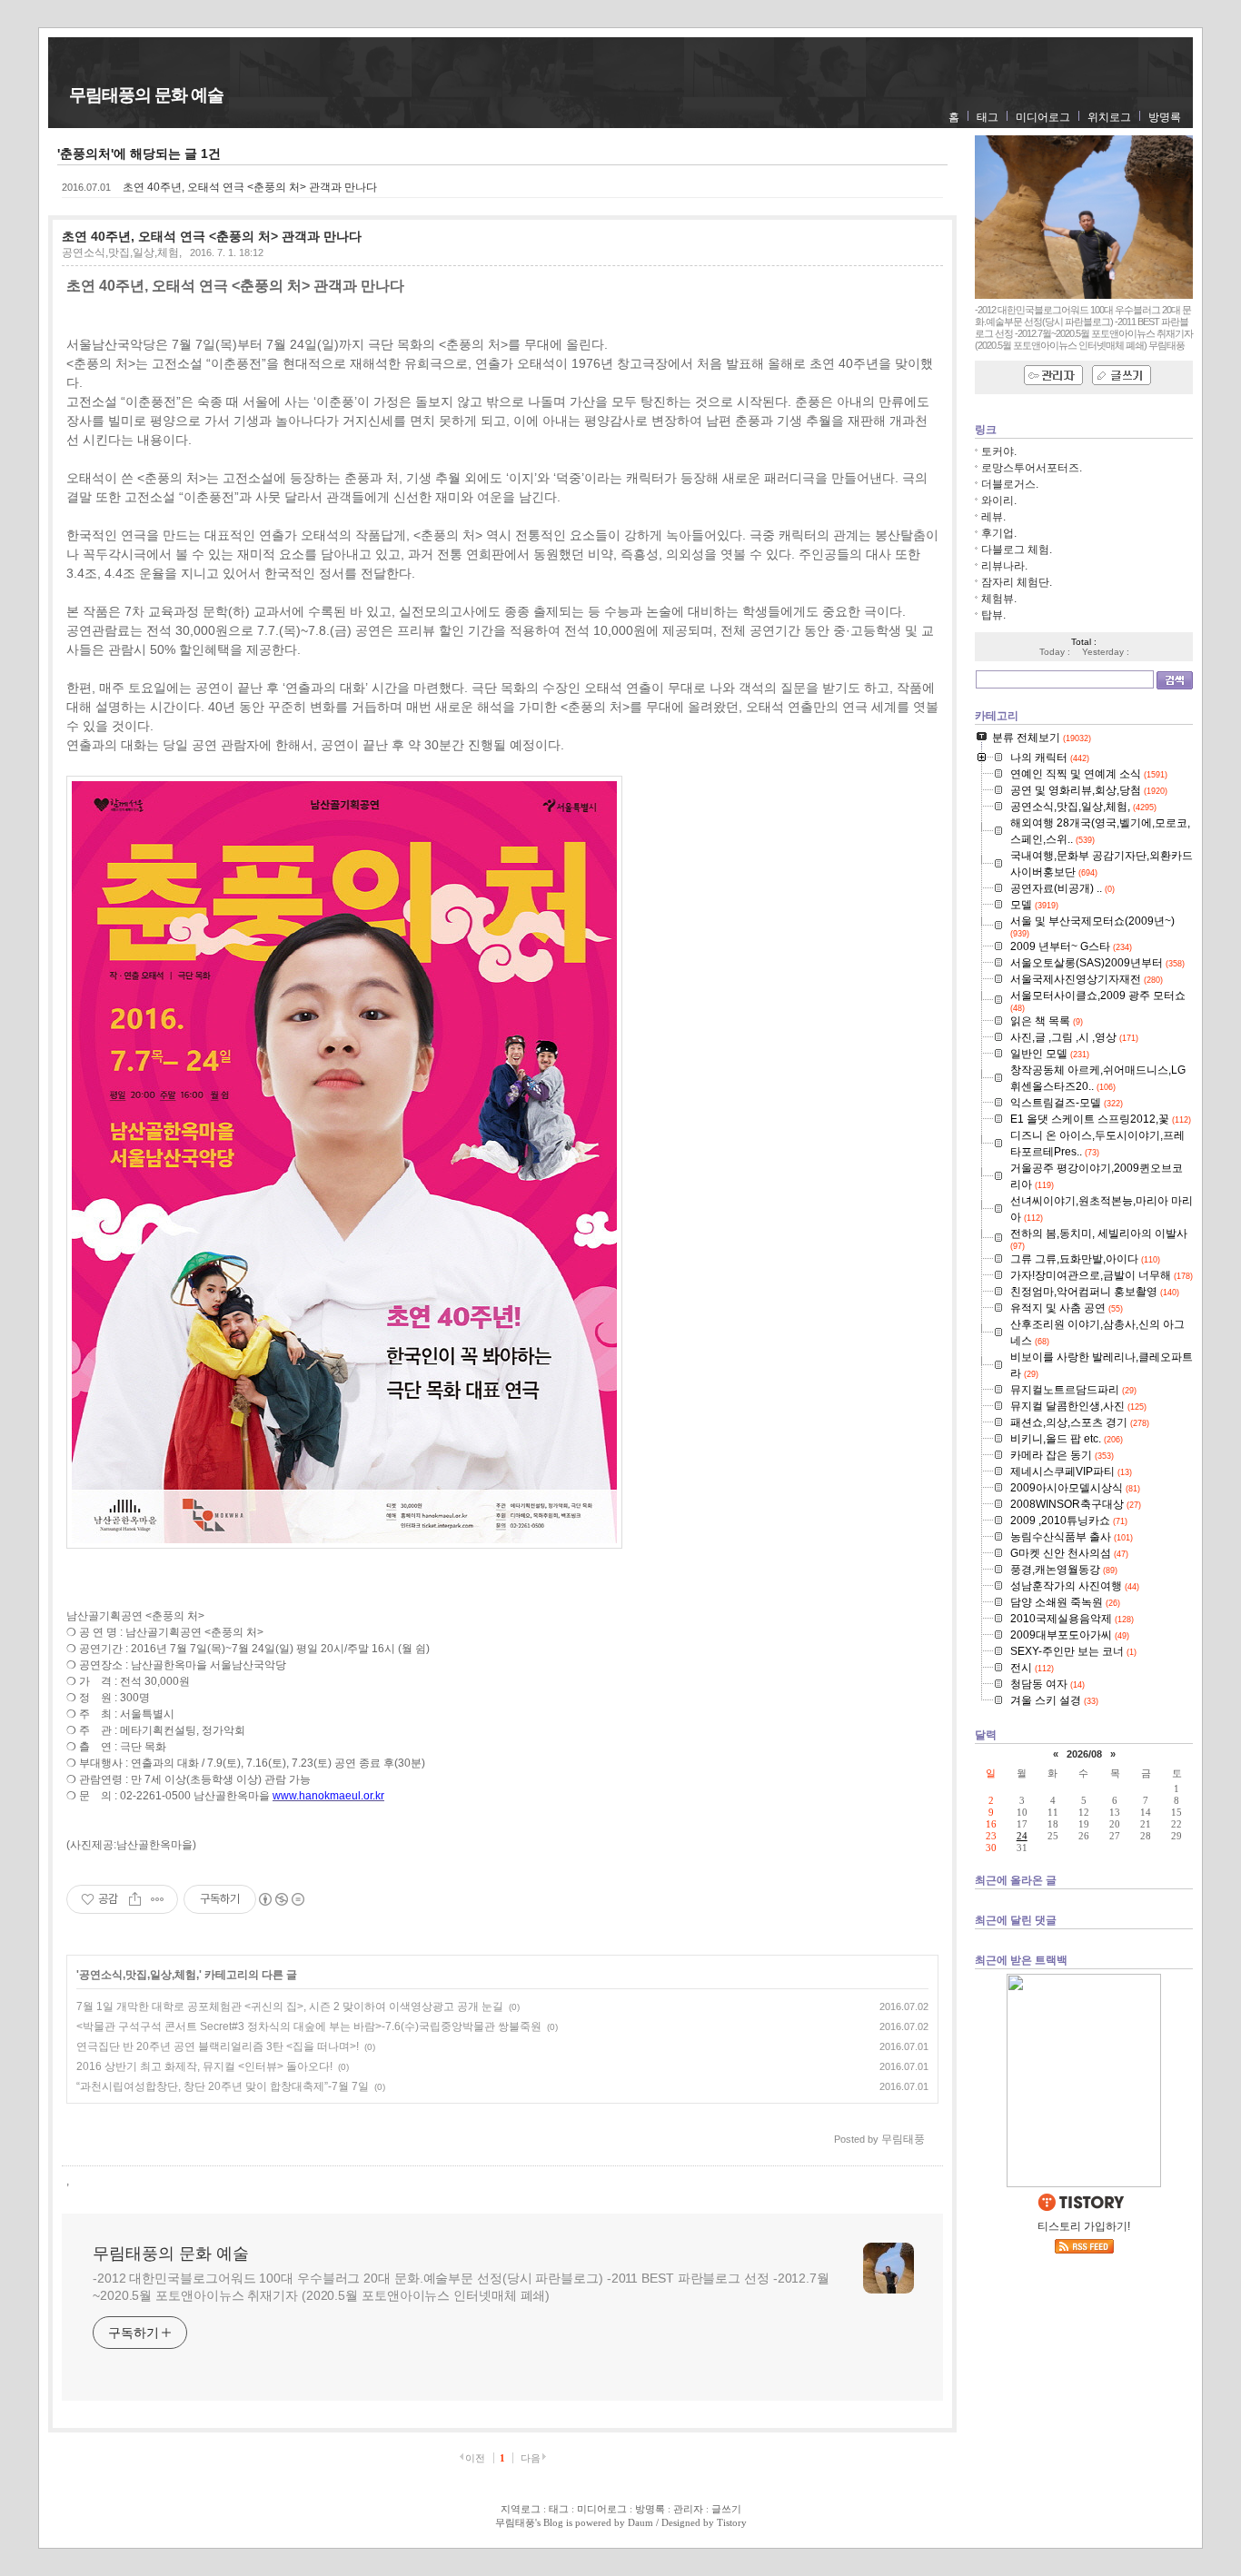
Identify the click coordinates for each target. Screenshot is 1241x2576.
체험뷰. (999, 599)
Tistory (732, 2522)
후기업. (999, 533)
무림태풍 (515, 2522)
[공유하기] (135, 1899)
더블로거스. (1010, 484)
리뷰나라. (1004, 566)
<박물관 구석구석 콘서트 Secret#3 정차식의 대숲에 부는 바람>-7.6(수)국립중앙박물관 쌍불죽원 (309, 2026)
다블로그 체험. (1017, 550)
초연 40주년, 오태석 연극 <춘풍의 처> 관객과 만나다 (250, 187)
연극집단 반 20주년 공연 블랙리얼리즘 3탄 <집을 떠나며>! (218, 2046)
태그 (988, 117)
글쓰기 (726, 2509)
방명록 (1165, 117)
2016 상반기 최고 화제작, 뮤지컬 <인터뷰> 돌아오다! (204, 2066)
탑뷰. (993, 615)
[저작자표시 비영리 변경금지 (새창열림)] (281, 1899)
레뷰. (993, 517)
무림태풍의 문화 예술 (146, 95)
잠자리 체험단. (1017, 582)
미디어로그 (1043, 117)
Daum (640, 2522)
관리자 (688, 2509)
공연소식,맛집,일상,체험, (122, 253)
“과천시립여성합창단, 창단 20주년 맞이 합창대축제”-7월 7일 (223, 2086)
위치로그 (1109, 117)
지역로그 (521, 2509)
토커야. (999, 451)
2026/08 (1084, 1754)
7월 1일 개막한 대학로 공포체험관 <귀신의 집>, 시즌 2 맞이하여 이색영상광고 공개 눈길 (290, 2006)
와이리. (999, 500)
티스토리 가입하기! (1084, 2226)
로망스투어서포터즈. (1032, 468)
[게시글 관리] (158, 1899)
